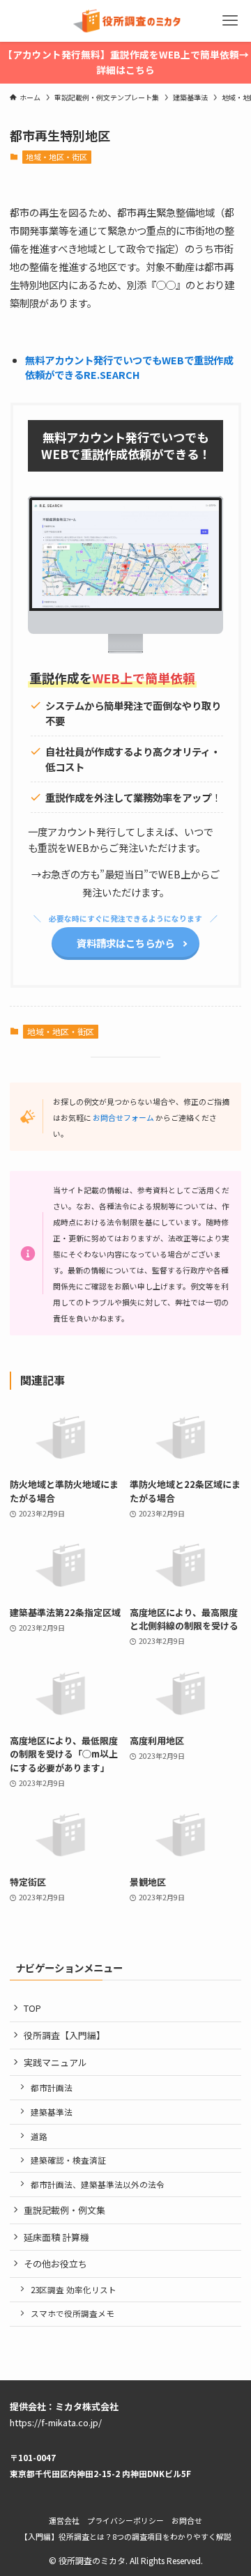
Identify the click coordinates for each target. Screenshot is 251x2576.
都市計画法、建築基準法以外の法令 (98, 2184)
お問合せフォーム (123, 1117)
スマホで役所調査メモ (73, 2313)
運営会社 (64, 2520)
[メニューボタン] (230, 21)
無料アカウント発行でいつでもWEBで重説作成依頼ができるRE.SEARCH (129, 367)
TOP (32, 2008)
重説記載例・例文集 (64, 2210)
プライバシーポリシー (125, 2520)
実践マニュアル (55, 2062)
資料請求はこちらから (125, 943)
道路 (39, 2136)
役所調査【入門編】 (64, 2035)
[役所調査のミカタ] (126, 21)
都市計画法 (52, 2087)
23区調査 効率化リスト (74, 2289)
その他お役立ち (55, 2264)
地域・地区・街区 (56, 157)
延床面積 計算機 (56, 2237)
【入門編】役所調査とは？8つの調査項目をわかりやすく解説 (126, 2536)
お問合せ (187, 2520)
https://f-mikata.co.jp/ (56, 2422)
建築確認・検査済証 (68, 2160)
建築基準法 (52, 2112)
